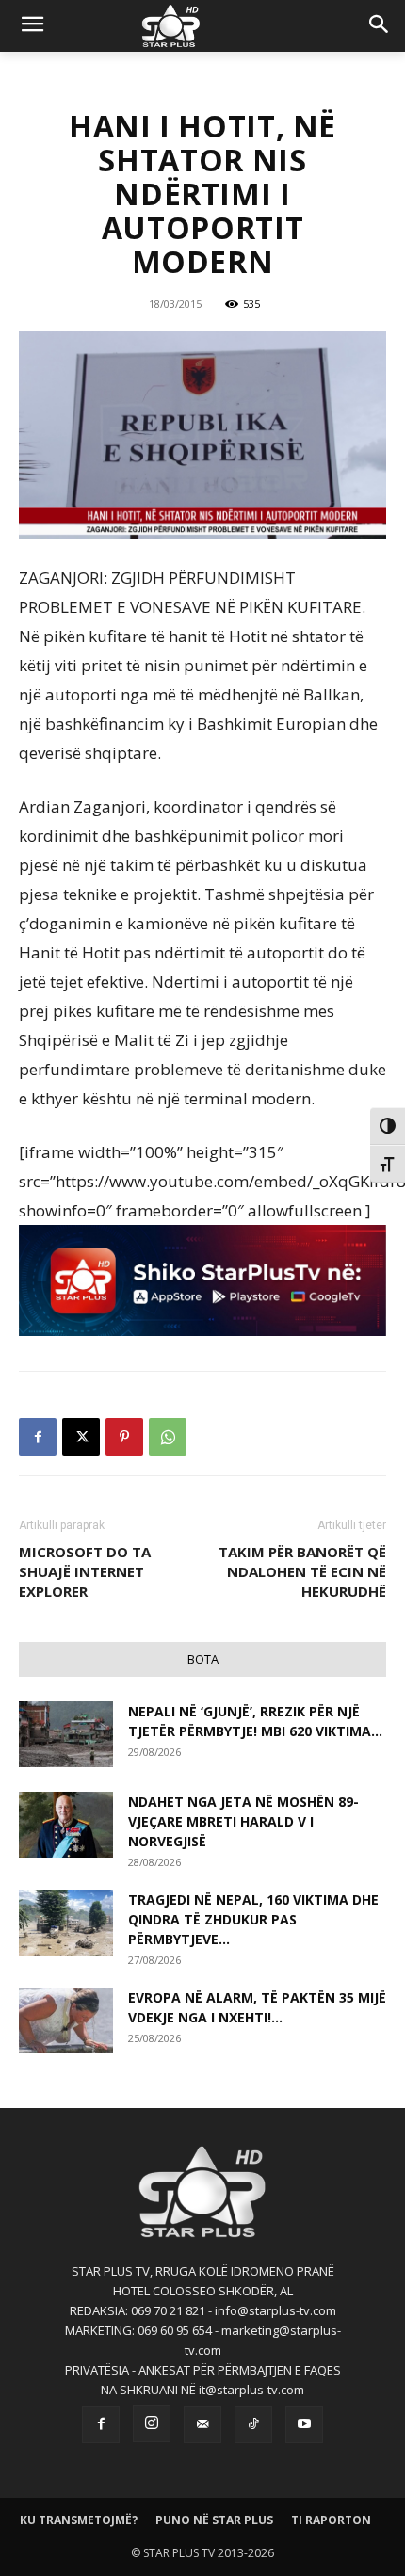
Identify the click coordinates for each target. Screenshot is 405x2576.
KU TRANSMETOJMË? (79, 2520)
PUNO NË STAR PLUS (214, 2520)
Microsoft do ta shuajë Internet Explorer (85, 1571)
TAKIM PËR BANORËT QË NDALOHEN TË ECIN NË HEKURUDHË (302, 1571)
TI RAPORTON (331, 2520)
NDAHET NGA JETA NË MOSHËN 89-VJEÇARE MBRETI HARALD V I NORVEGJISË (243, 1821)
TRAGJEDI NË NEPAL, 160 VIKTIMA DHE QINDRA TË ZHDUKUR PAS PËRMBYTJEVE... (253, 1919)
